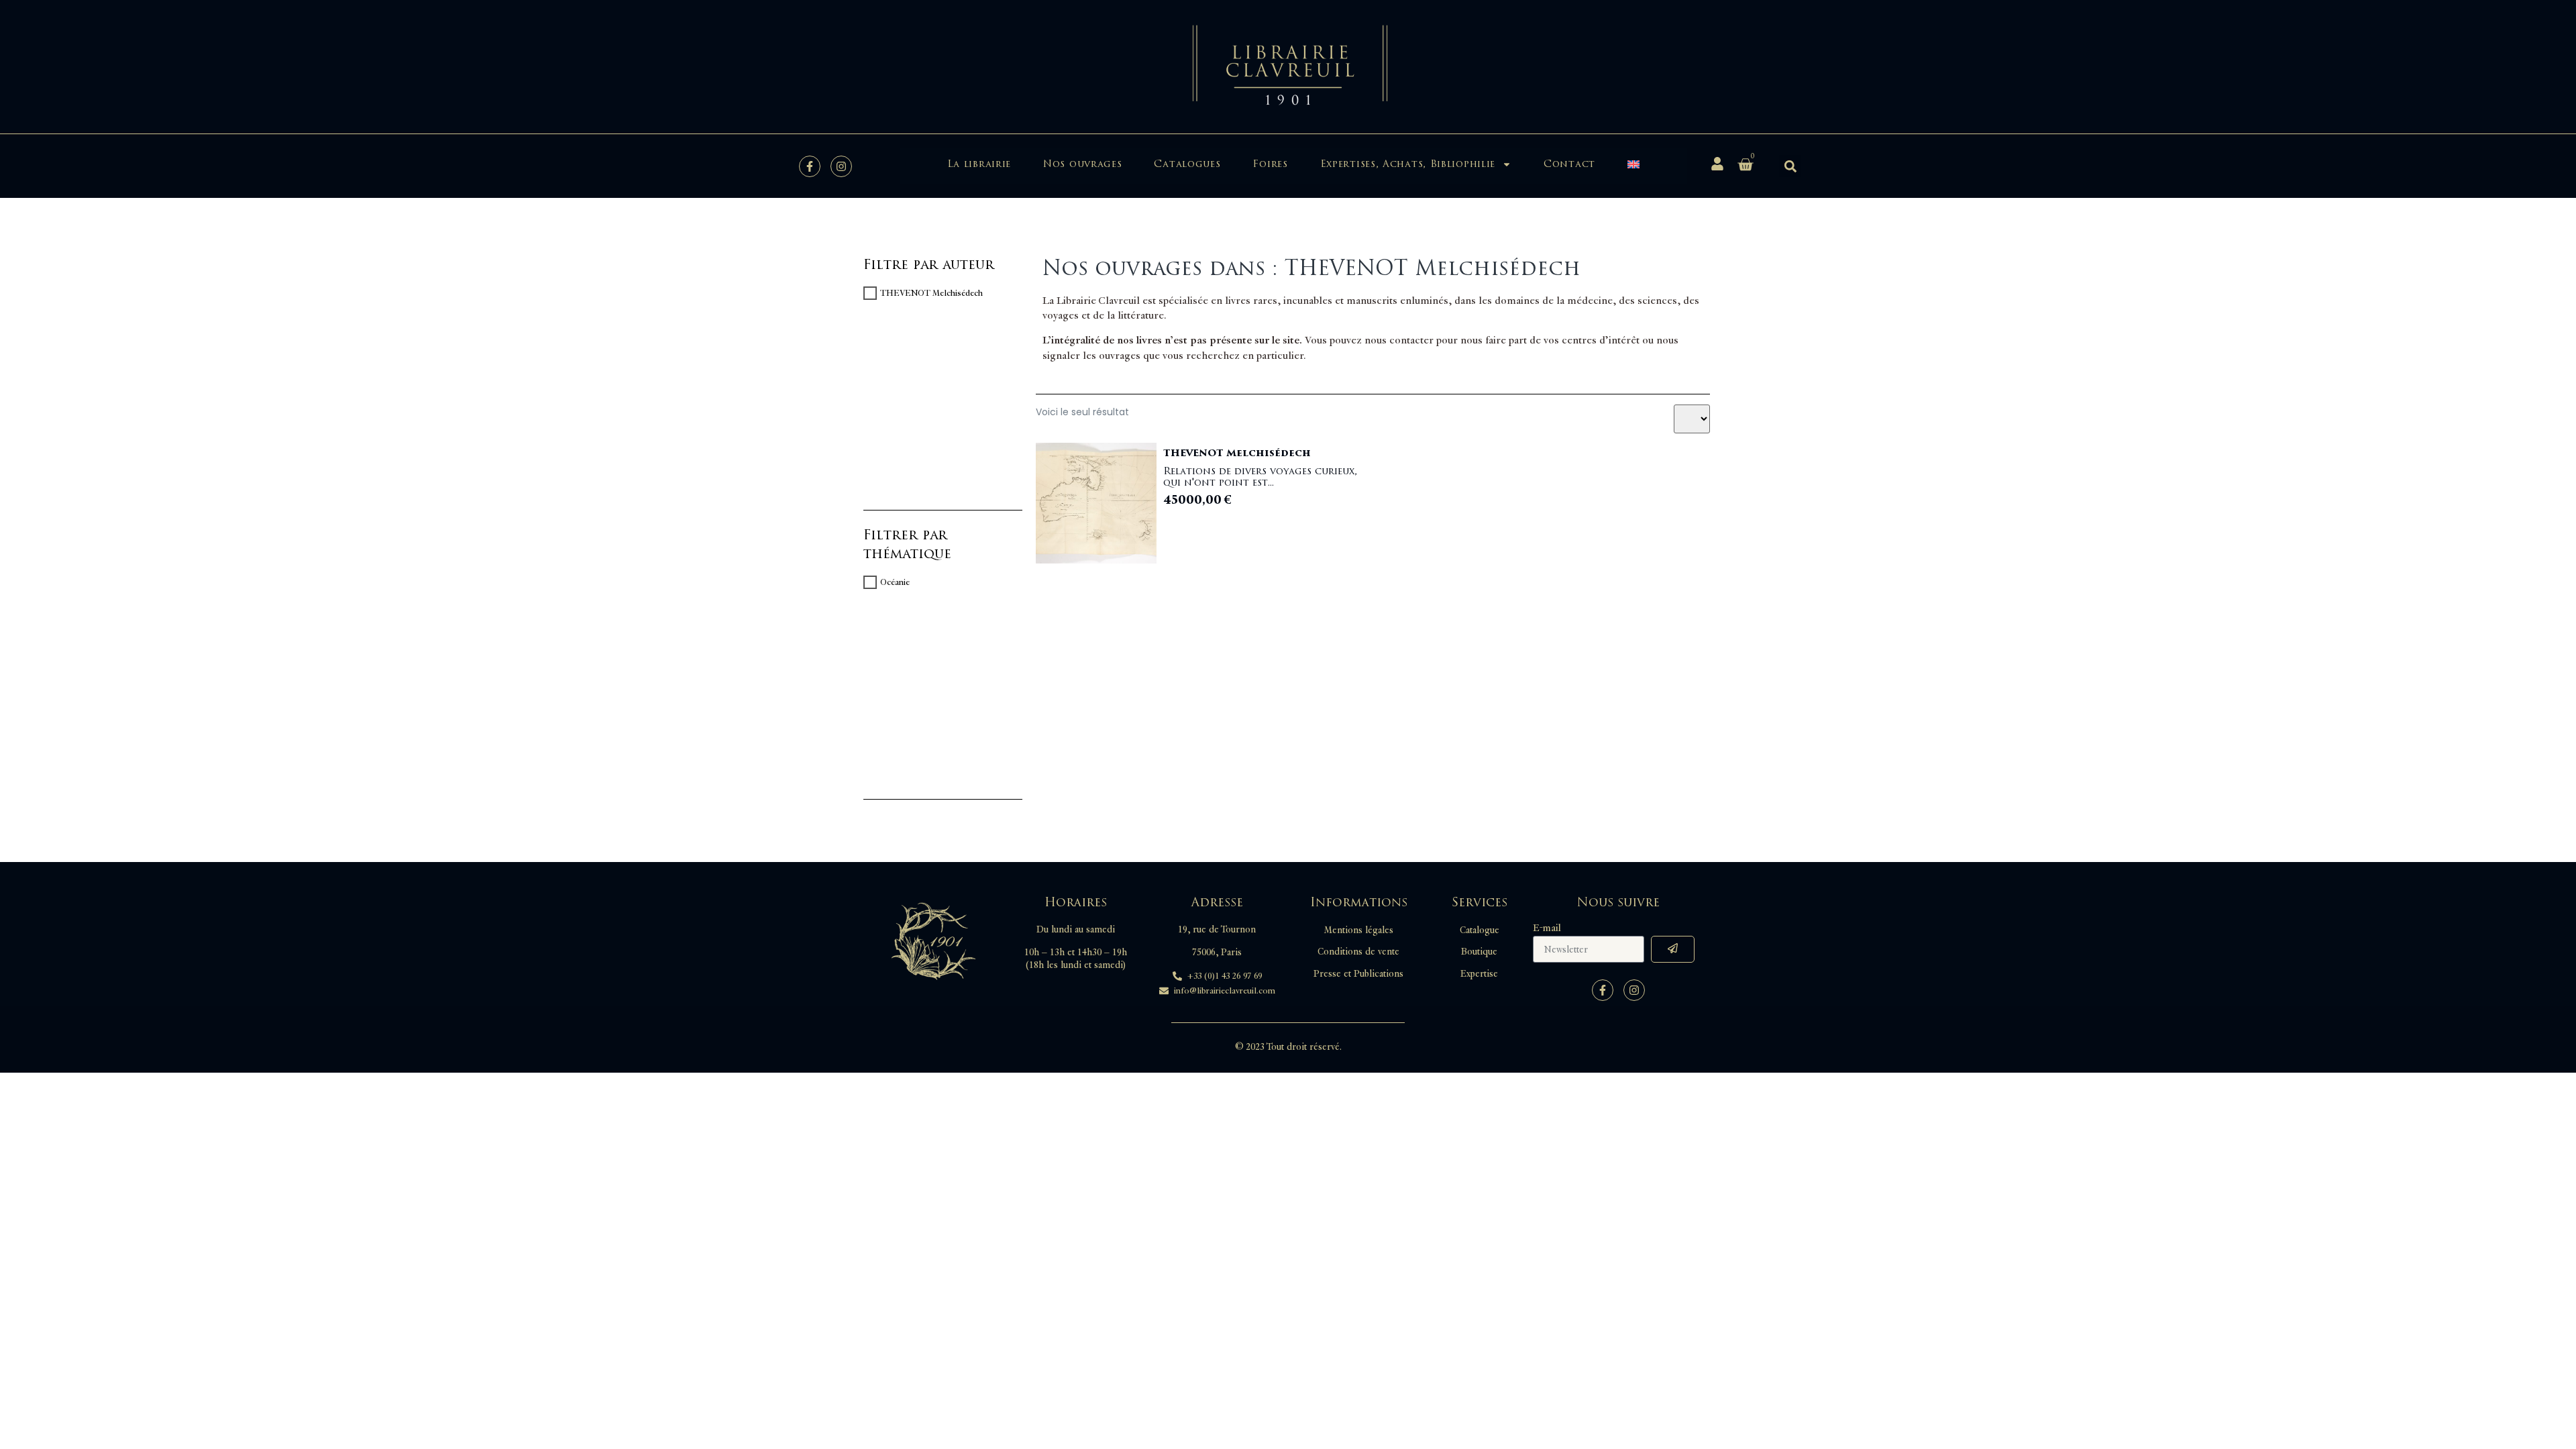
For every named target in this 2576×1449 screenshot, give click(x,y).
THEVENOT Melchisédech (931, 293)
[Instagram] (841, 166)
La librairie (979, 164)
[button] (1790, 166)
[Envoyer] (1673, 949)
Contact (1569, 164)
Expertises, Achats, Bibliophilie (1408, 164)
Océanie (895, 582)
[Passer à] (1633, 164)
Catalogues (1187, 164)
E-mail (1547, 928)
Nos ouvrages (1082, 164)
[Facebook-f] (810, 166)
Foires (1270, 164)
